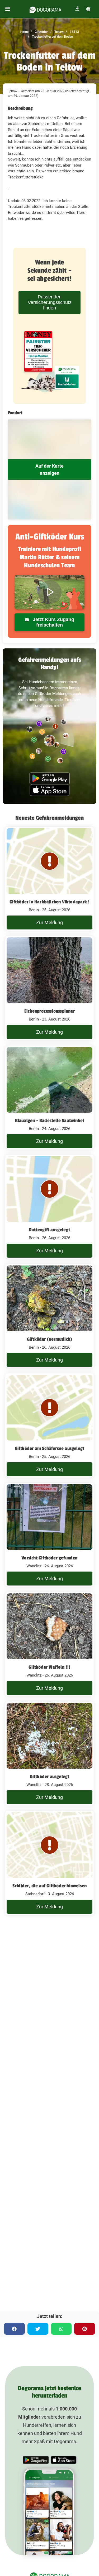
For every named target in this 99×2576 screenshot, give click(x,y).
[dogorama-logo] (45, 9)
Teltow (59, 32)
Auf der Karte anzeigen (49, 469)
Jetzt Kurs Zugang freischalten (53, 622)
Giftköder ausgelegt (50, 1777)
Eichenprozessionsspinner (49, 1011)
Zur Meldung (49, 922)
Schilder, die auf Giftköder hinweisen (49, 1886)
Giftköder (41, 32)
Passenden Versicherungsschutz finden (50, 302)
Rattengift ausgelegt (49, 1230)
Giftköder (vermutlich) (49, 1339)
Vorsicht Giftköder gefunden (49, 1558)
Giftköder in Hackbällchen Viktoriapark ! (50, 902)
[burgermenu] (8, 9)
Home (24, 32)
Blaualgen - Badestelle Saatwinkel (50, 1121)
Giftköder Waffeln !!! (49, 1667)
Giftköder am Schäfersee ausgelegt (50, 1448)
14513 (74, 32)
